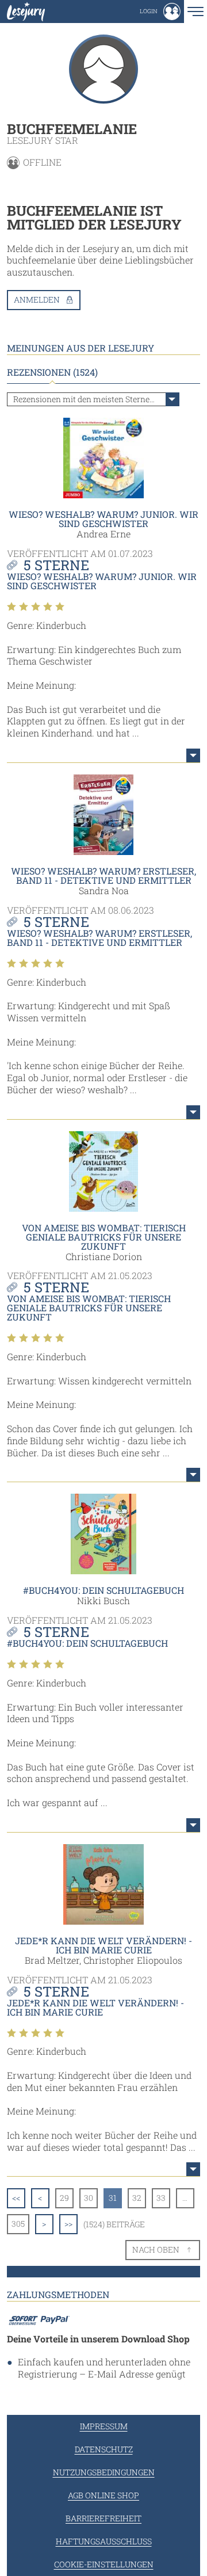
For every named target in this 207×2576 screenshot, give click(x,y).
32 (137, 2198)
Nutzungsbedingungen (104, 2472)
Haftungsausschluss (104, 2541)
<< (16, 2198)
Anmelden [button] (37, 299)
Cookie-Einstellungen (104, 2564)
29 (64, 2198)
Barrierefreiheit (103, 2518)
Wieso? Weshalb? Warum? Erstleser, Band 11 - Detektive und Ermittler (103, 875)
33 (161, 2198)
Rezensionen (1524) (52, 372)
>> (68, 2224)
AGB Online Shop (103, 2495)
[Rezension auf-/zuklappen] (193, 755)
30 (89, 2198)
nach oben (156, 2249)
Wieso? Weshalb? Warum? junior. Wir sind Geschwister (103, 519)
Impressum (104, 2426)
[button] (160, 12)
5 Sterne (56, 565)
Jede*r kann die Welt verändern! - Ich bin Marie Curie (103, 1945)
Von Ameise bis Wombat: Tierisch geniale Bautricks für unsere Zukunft (104, 1237)
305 (18, 2224)
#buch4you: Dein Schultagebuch (103, 1590)
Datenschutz (104, 2449)
